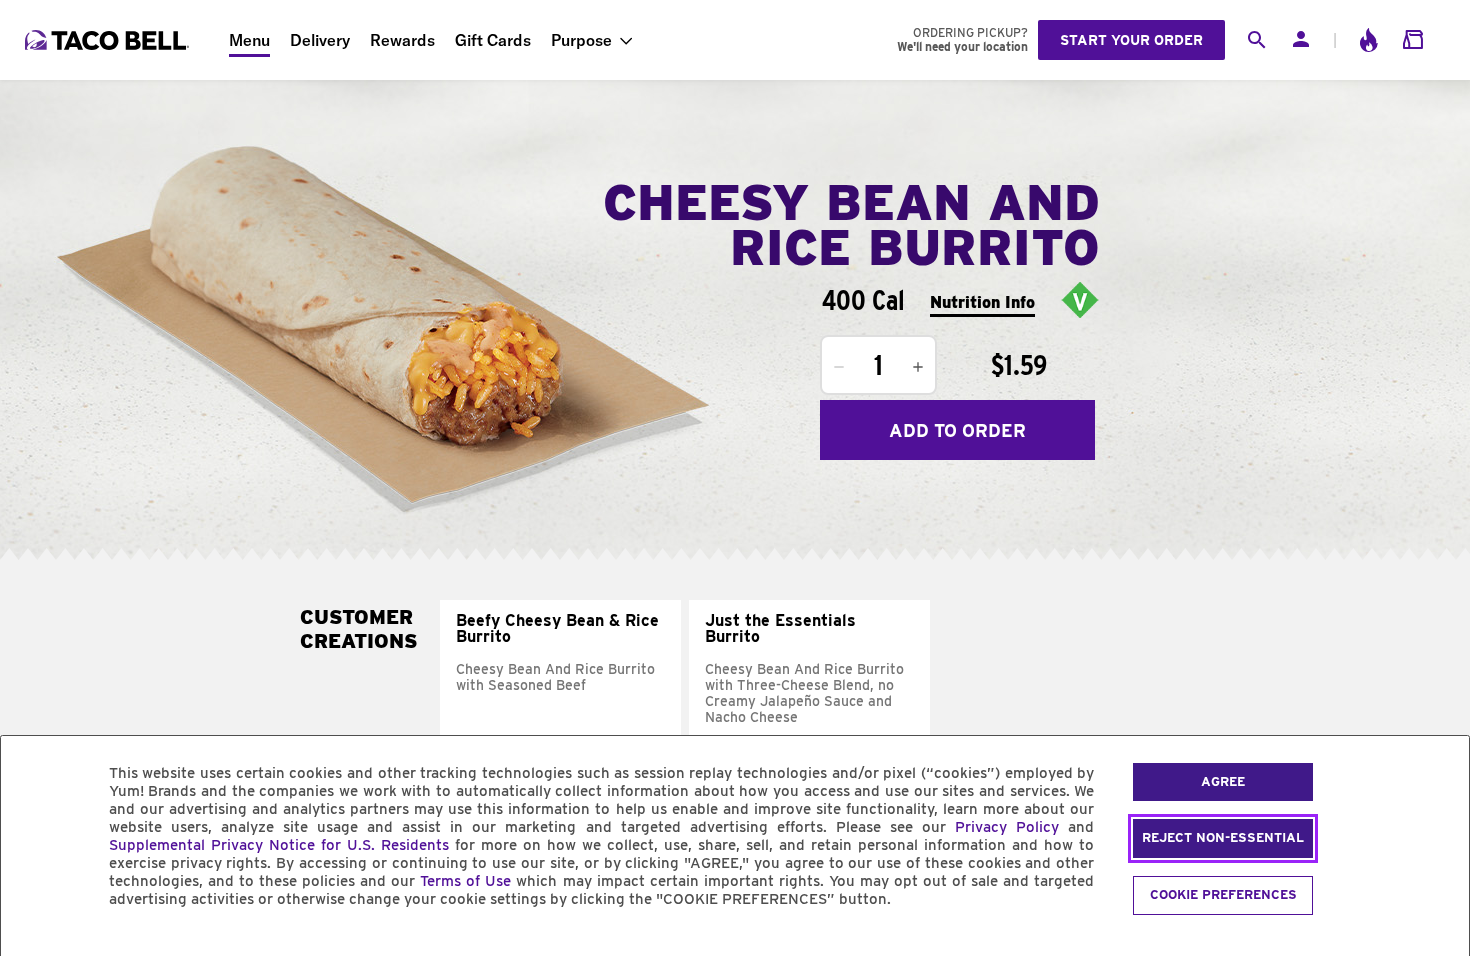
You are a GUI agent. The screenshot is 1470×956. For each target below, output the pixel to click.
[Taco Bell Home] (109, 40)
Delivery (320, 40)
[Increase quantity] (918, 367)
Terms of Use (465, 881)
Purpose (581, 40)
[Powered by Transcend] (33, 944)
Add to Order (957, 430)
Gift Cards (493, 40)
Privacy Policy (1007, 827)
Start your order (1131, 40)
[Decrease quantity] (839, 367)
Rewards (402, 40)
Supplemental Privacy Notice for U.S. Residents (279, 845)
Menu (249, 40)
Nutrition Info (982, 302)
